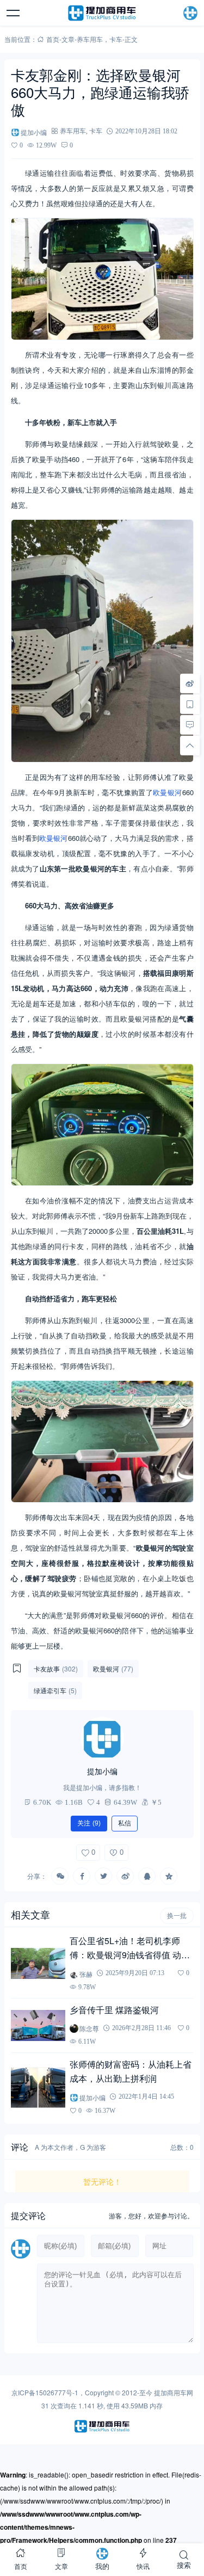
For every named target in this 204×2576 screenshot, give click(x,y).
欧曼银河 (168, 792)
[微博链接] (190, 683)
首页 (53, 39)
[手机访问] (190, 704)
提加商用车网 (174, 2392)
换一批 (177, 1916)
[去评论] (190, 724)
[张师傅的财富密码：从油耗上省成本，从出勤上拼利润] (38, 2088)
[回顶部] (190, 745)
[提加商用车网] (102, 13)
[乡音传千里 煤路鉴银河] (38, 2025)
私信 (125, 1823)
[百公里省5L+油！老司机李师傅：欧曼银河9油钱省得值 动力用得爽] (38, 1963)
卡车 (116, 39)
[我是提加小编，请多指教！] (102, 1738)
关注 (89, 1823)
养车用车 (90, 39)
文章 (68, 39)
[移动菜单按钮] (14, 13)
